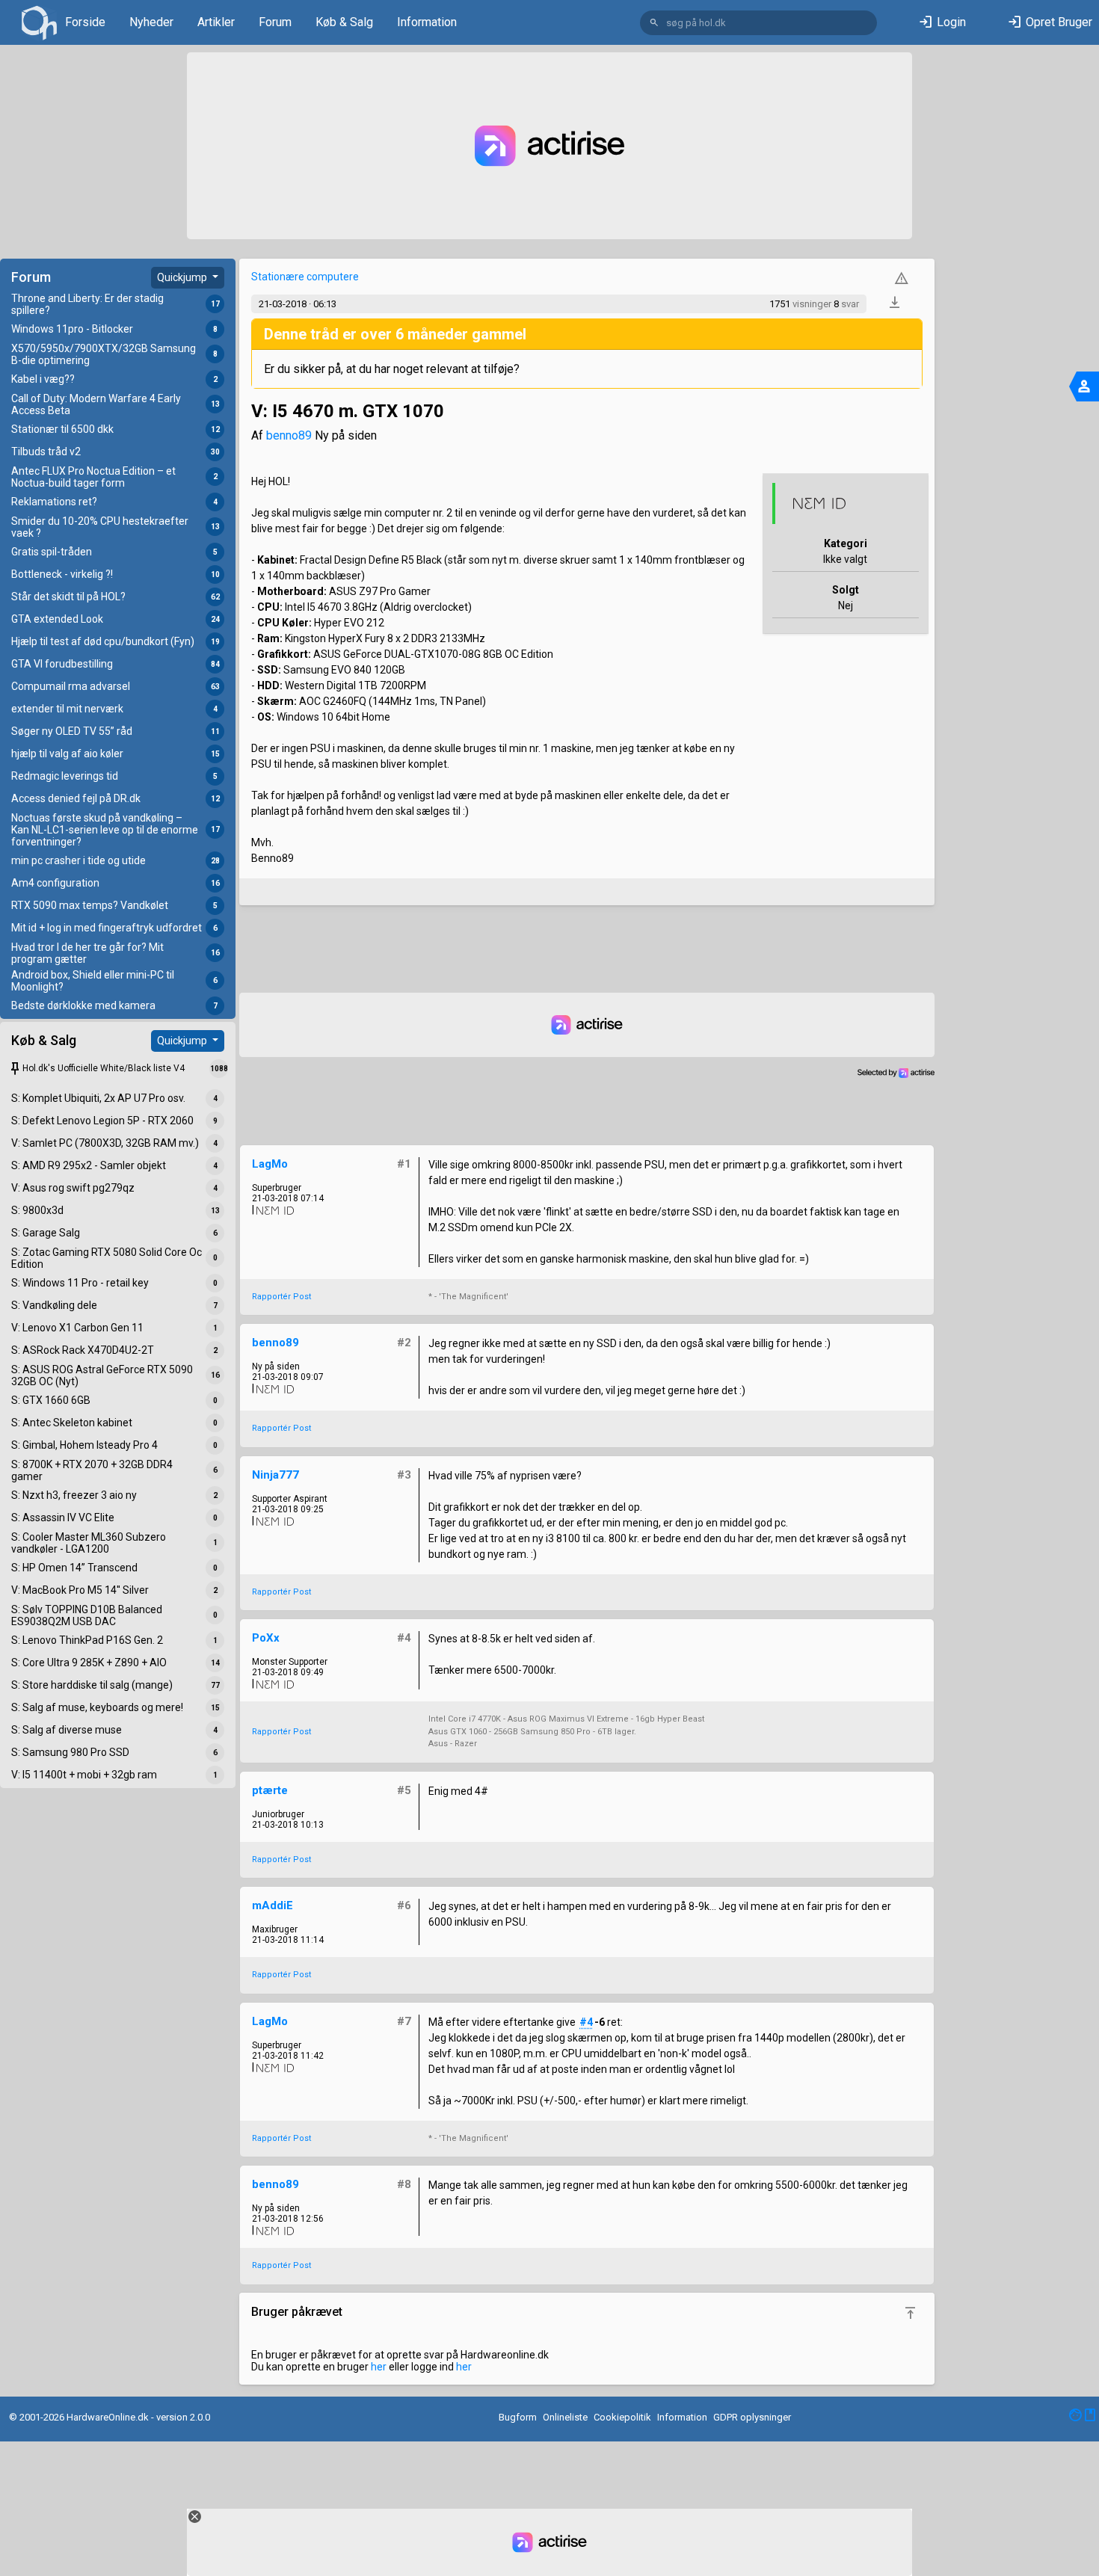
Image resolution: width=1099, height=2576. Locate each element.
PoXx (266, 1638)
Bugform (518, 2417)
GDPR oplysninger (752, 2417)
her (379, 2367)
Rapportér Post (281, 1297)
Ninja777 (275, 1475)
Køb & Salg (344, 22)
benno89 (289, 435)
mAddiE (273, 1905)
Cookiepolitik (622, 2417)
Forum (275, 22)
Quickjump (183, 277)
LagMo (270, 1164)
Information (427, 22)
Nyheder (151, 22)
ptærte (270, 1790)
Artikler (216, 22)
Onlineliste (565, 2417)
